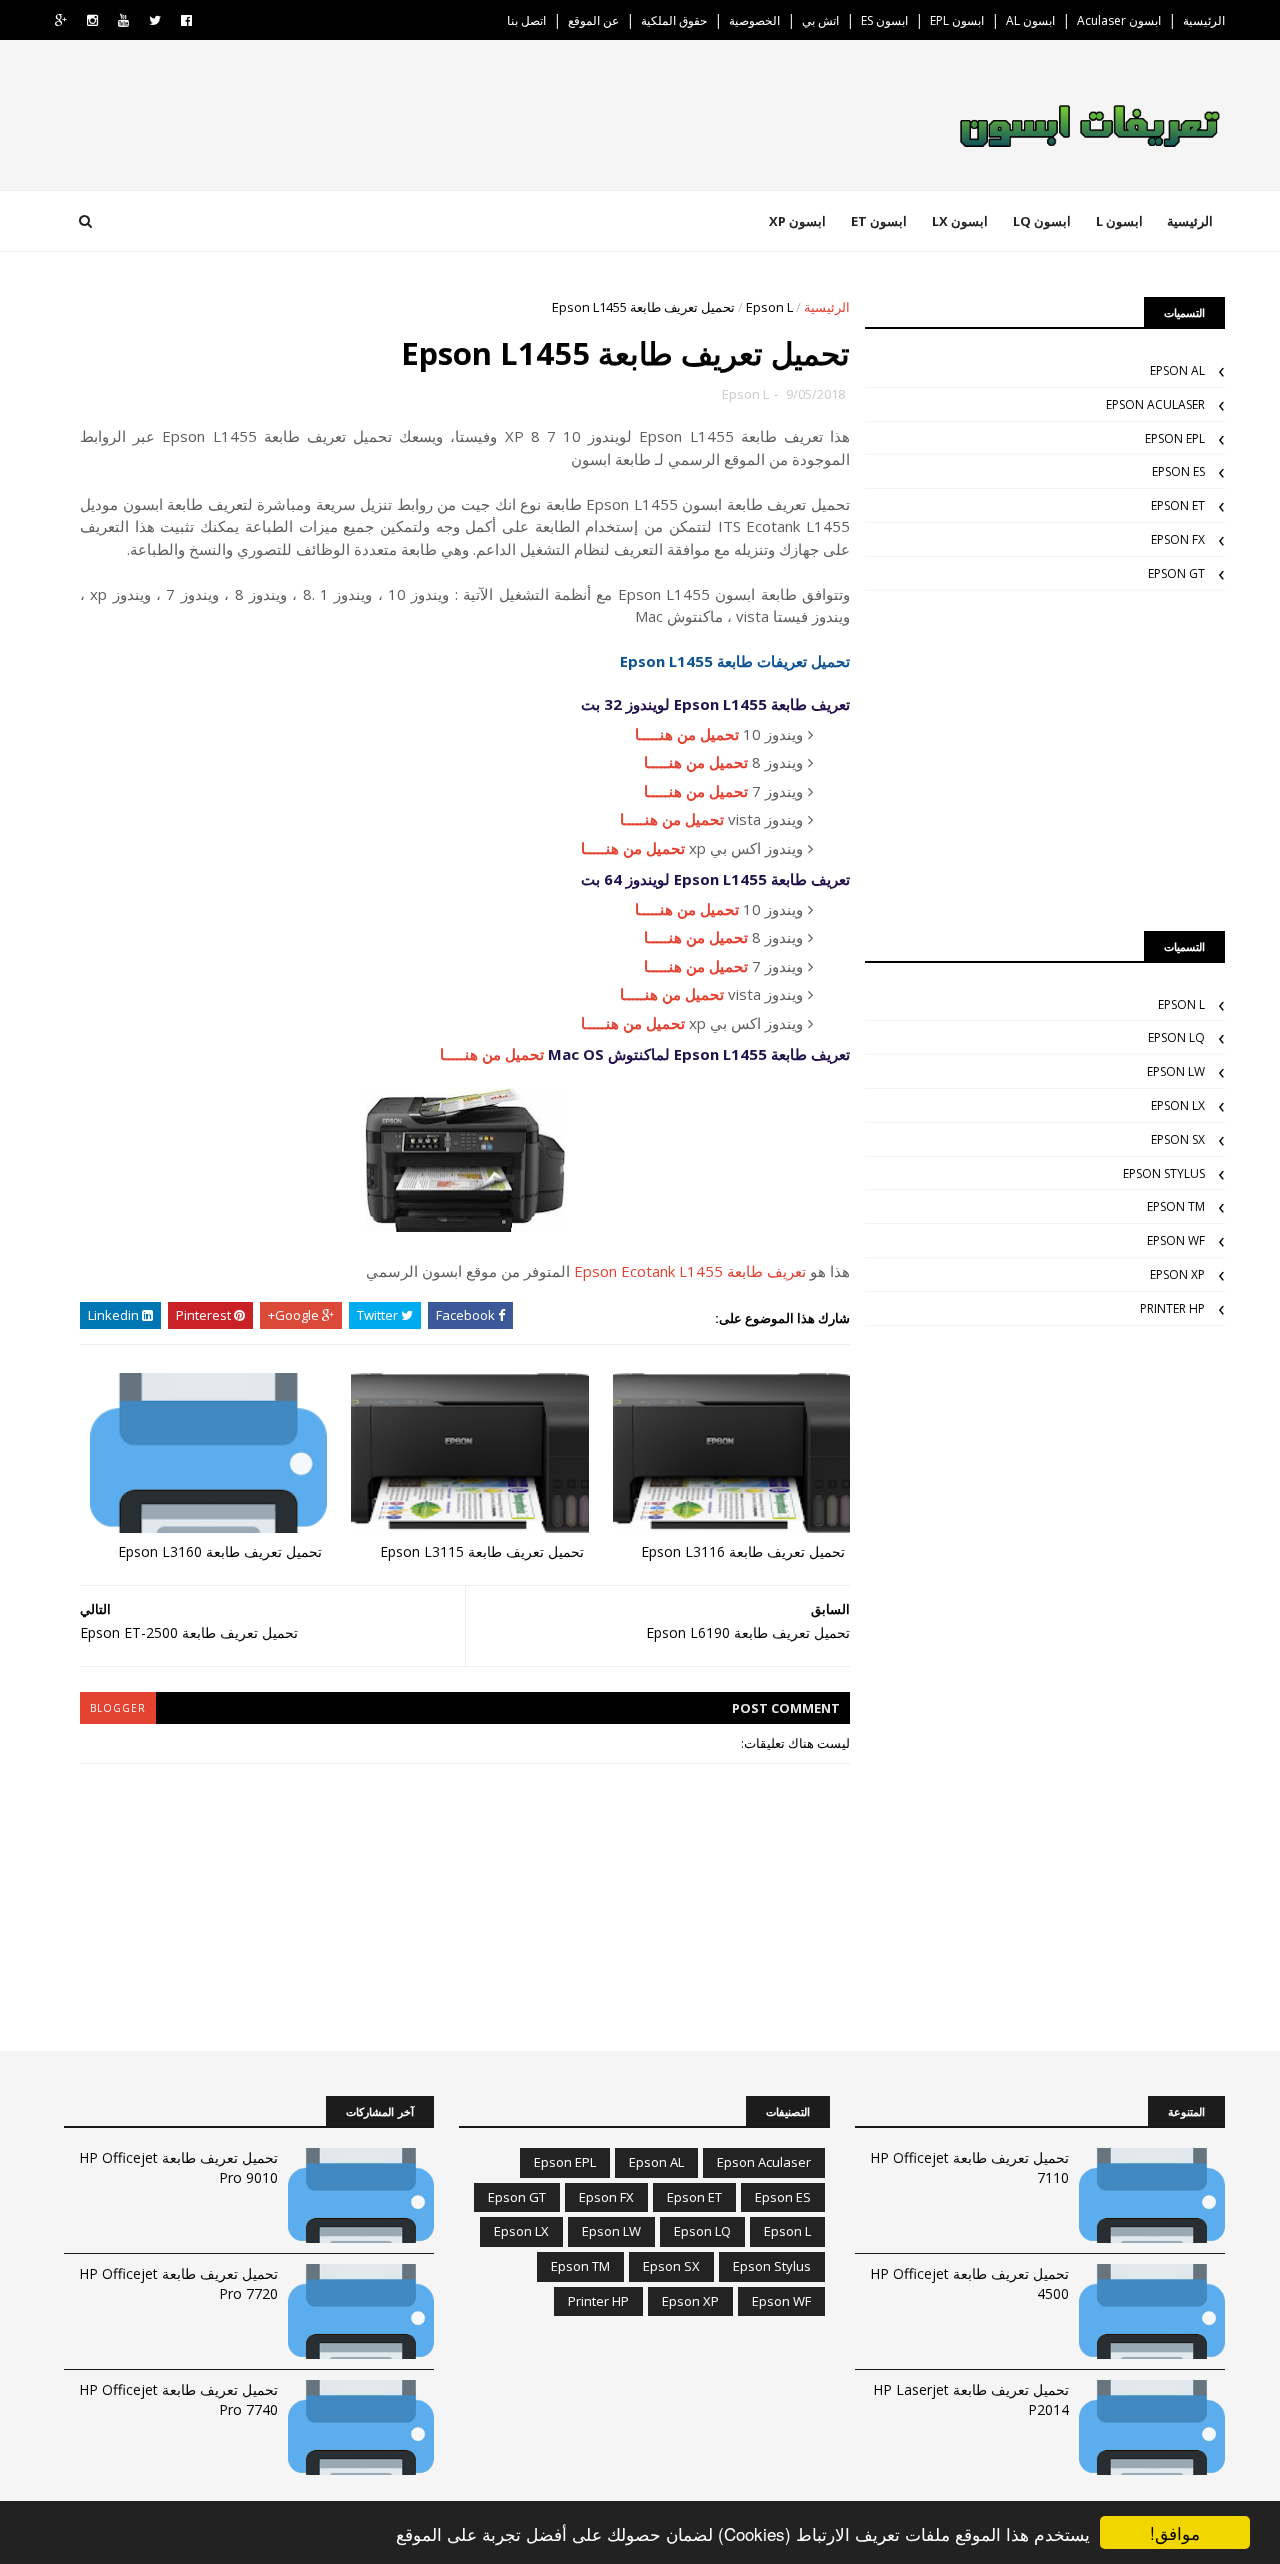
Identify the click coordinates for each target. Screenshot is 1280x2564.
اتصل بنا (526, 20)
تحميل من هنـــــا (687, 734)
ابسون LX (960, 221)
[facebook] (186, 20)
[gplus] (61, 20)
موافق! (1175, 2532)
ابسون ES (884, 20)
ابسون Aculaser (1119, 20)
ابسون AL (1030, 20)
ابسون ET (879, 221)
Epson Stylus (1164, 1173)
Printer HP (1172, 1308)
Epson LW (1176, 1071)
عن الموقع (593, 20)
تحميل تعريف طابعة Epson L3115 (482, 1551)
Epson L (769, 307)
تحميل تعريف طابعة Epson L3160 (220, 1551)
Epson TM (1176, 1206)
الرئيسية (1204, 20)
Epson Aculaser (1155, 404)
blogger (118, 1708)
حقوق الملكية (674, 20)
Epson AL (1177, 370)
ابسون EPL (957, 20)
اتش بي (820, 20)
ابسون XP (797, 221)
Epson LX (1178, 1105)
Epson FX (1178, 539)
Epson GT (1176, 573)
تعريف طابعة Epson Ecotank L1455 (690, 1271)
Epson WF (1176, 1240)
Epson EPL (1175, 438)
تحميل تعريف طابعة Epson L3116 (743, 1551)
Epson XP (1177, 1274)
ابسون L (1119, 221)
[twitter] (155, 20)
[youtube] (123, 20)
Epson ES (1178, 471)
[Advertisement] (1045, 761)
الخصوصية (754, 20)
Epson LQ (1176, 1037)
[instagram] (92, 20)
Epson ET (1178, 505)
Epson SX (1178, 1139)
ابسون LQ (1042, 221)
